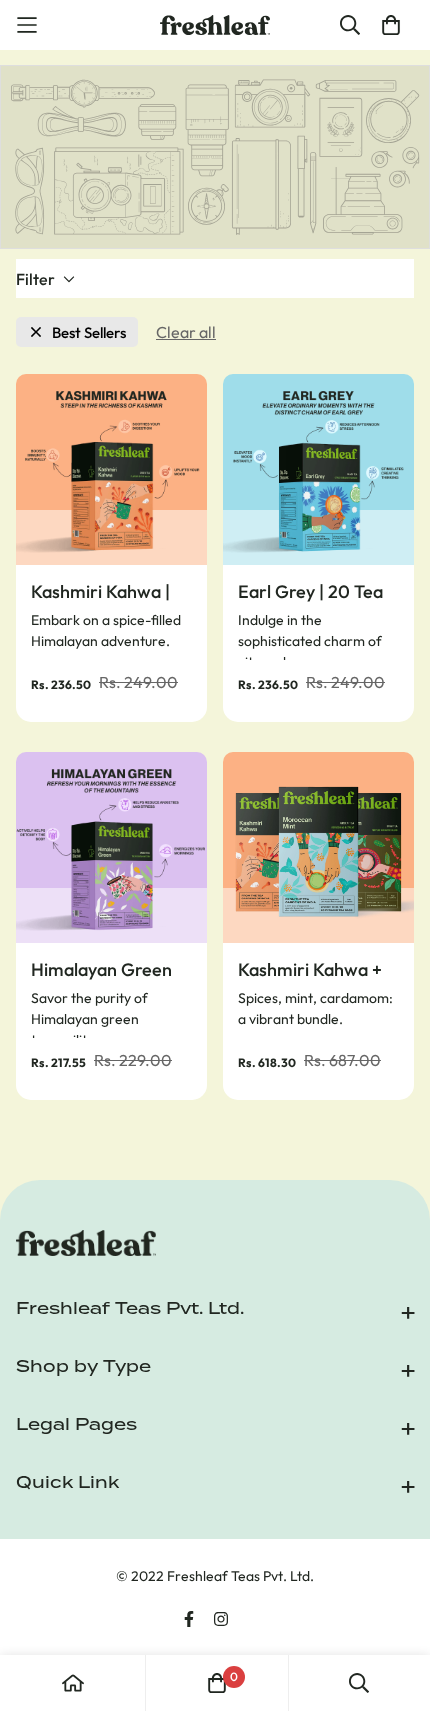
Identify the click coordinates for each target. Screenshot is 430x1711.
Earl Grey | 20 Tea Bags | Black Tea (310, 592)
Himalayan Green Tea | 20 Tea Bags (101, 970)
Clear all (186, 332)
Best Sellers (89, 332)
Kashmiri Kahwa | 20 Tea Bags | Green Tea (100, 592)
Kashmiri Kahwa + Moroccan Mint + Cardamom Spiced (312, 970)
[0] (217, 1683)
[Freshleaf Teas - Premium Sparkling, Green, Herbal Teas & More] (215, 25)
